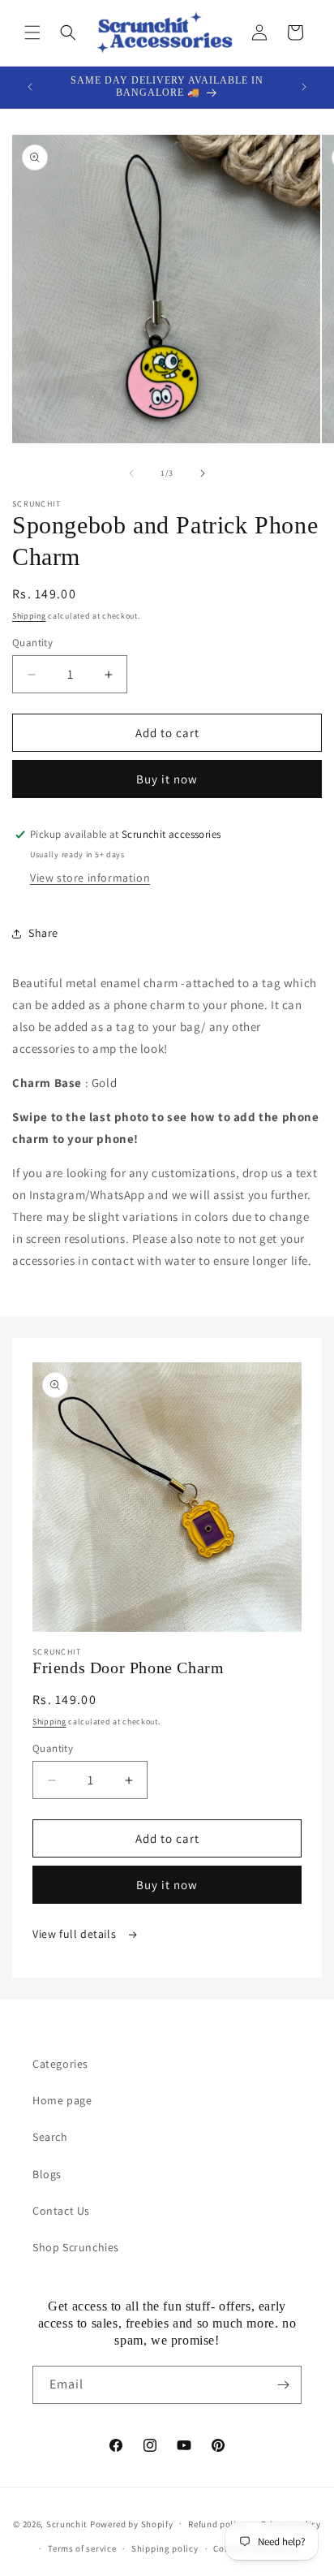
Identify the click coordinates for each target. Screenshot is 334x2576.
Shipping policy (165, 2548)
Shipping (29, 616)
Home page (62, 2100)
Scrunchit (67, 2523)
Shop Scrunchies (76, 2247)
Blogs (47, 2174)
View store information (90, 878)
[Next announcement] (304, 87)
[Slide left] (131, 473)
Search (50, 2137)
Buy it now (167, 779)
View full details (76, 1934)
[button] (32, 32)
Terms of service (82, 2548)
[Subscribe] (283, 2385)
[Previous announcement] (30, 87)
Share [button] (43, 933)
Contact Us (61, 2211)
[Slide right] (203, 473)
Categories (60, 2064)
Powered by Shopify (132, 2523)
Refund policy (217, 2524)
